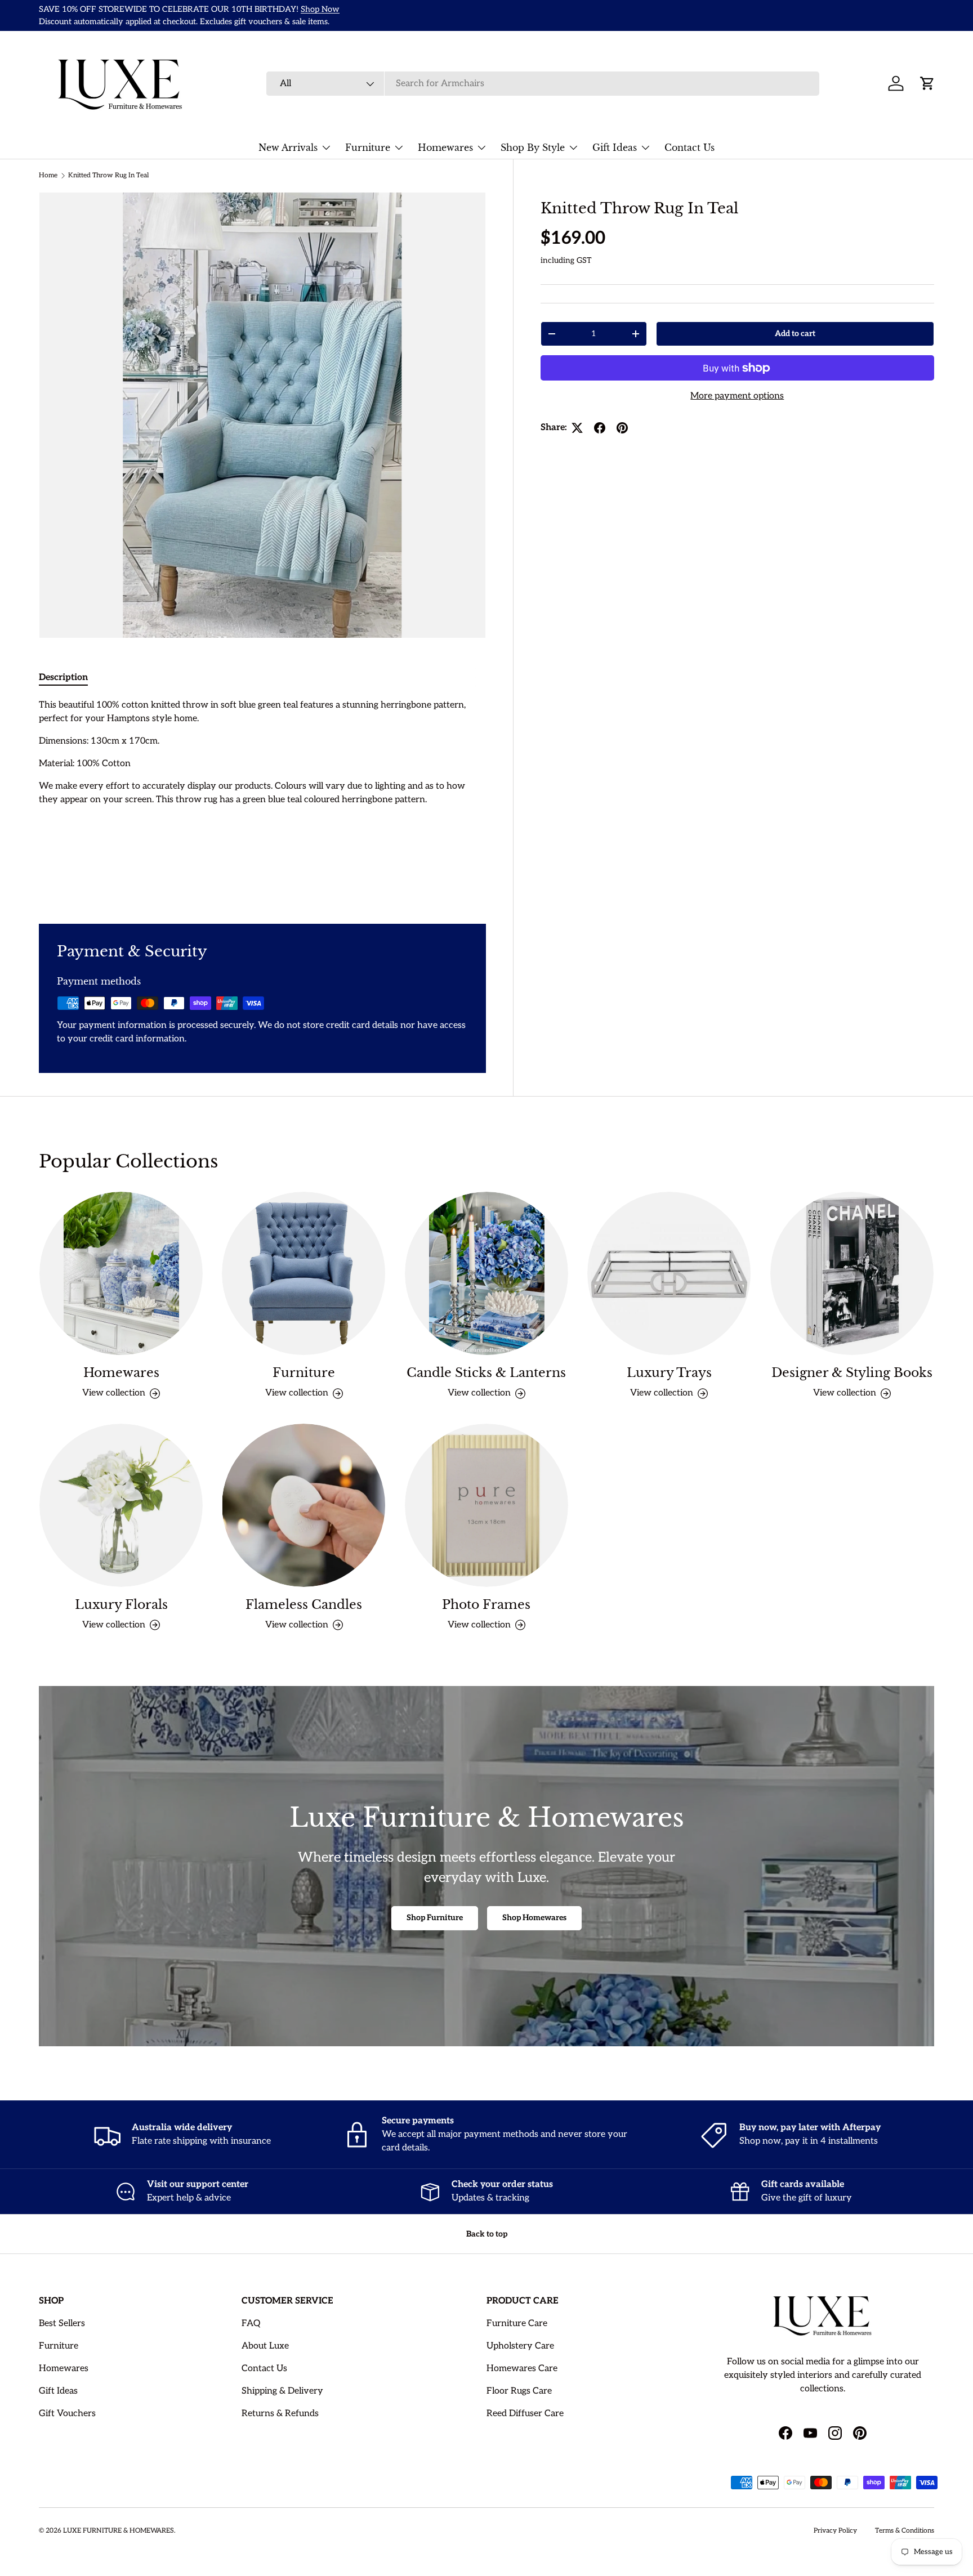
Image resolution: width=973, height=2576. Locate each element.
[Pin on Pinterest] (622, 428)
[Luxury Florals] (121, 1505)
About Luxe (265, 2346)
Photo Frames (486, 1605)
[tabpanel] (262, 798)
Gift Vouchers (67, 2414)
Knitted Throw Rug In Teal (108, 175)
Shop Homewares (534, 1918)
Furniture (368, 147)
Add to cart (795, 334)
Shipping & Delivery (282, 2391)
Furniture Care (517, 2324)
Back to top (487, 2234)
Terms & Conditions (905, 2531)
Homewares (445, 147)
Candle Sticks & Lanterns (486, 1373)
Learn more (365, 9)
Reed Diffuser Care (525, 2414)
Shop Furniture (435, 1918)
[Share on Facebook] (600, 428)
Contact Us (689, 147)
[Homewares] (121, 1273)
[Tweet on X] (577, 428)
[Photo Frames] (486, 1505)
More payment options (737, 396)
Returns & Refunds (280, 2414)
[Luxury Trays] (669, 1273)
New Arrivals (288, 147)
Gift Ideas (615, 147)
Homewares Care (522, 2369)
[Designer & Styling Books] (852, 1273)
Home (48, 175)
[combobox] (543, 84)
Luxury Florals (121, 1605)
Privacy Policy (835, 2531)
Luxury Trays (669, 1373)
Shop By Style (533, 147)
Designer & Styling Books (852, 1373)
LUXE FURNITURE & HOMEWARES (119, 2531)
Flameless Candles (304, 1605)
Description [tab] (63, 677)
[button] (927, 83)
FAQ (251, 2324)
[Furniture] (303, 1273)
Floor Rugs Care (519, 2391)
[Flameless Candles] (303, 1505)
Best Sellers (62, 2324)
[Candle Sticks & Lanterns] (486, 1273)
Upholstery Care (520, 2346)
